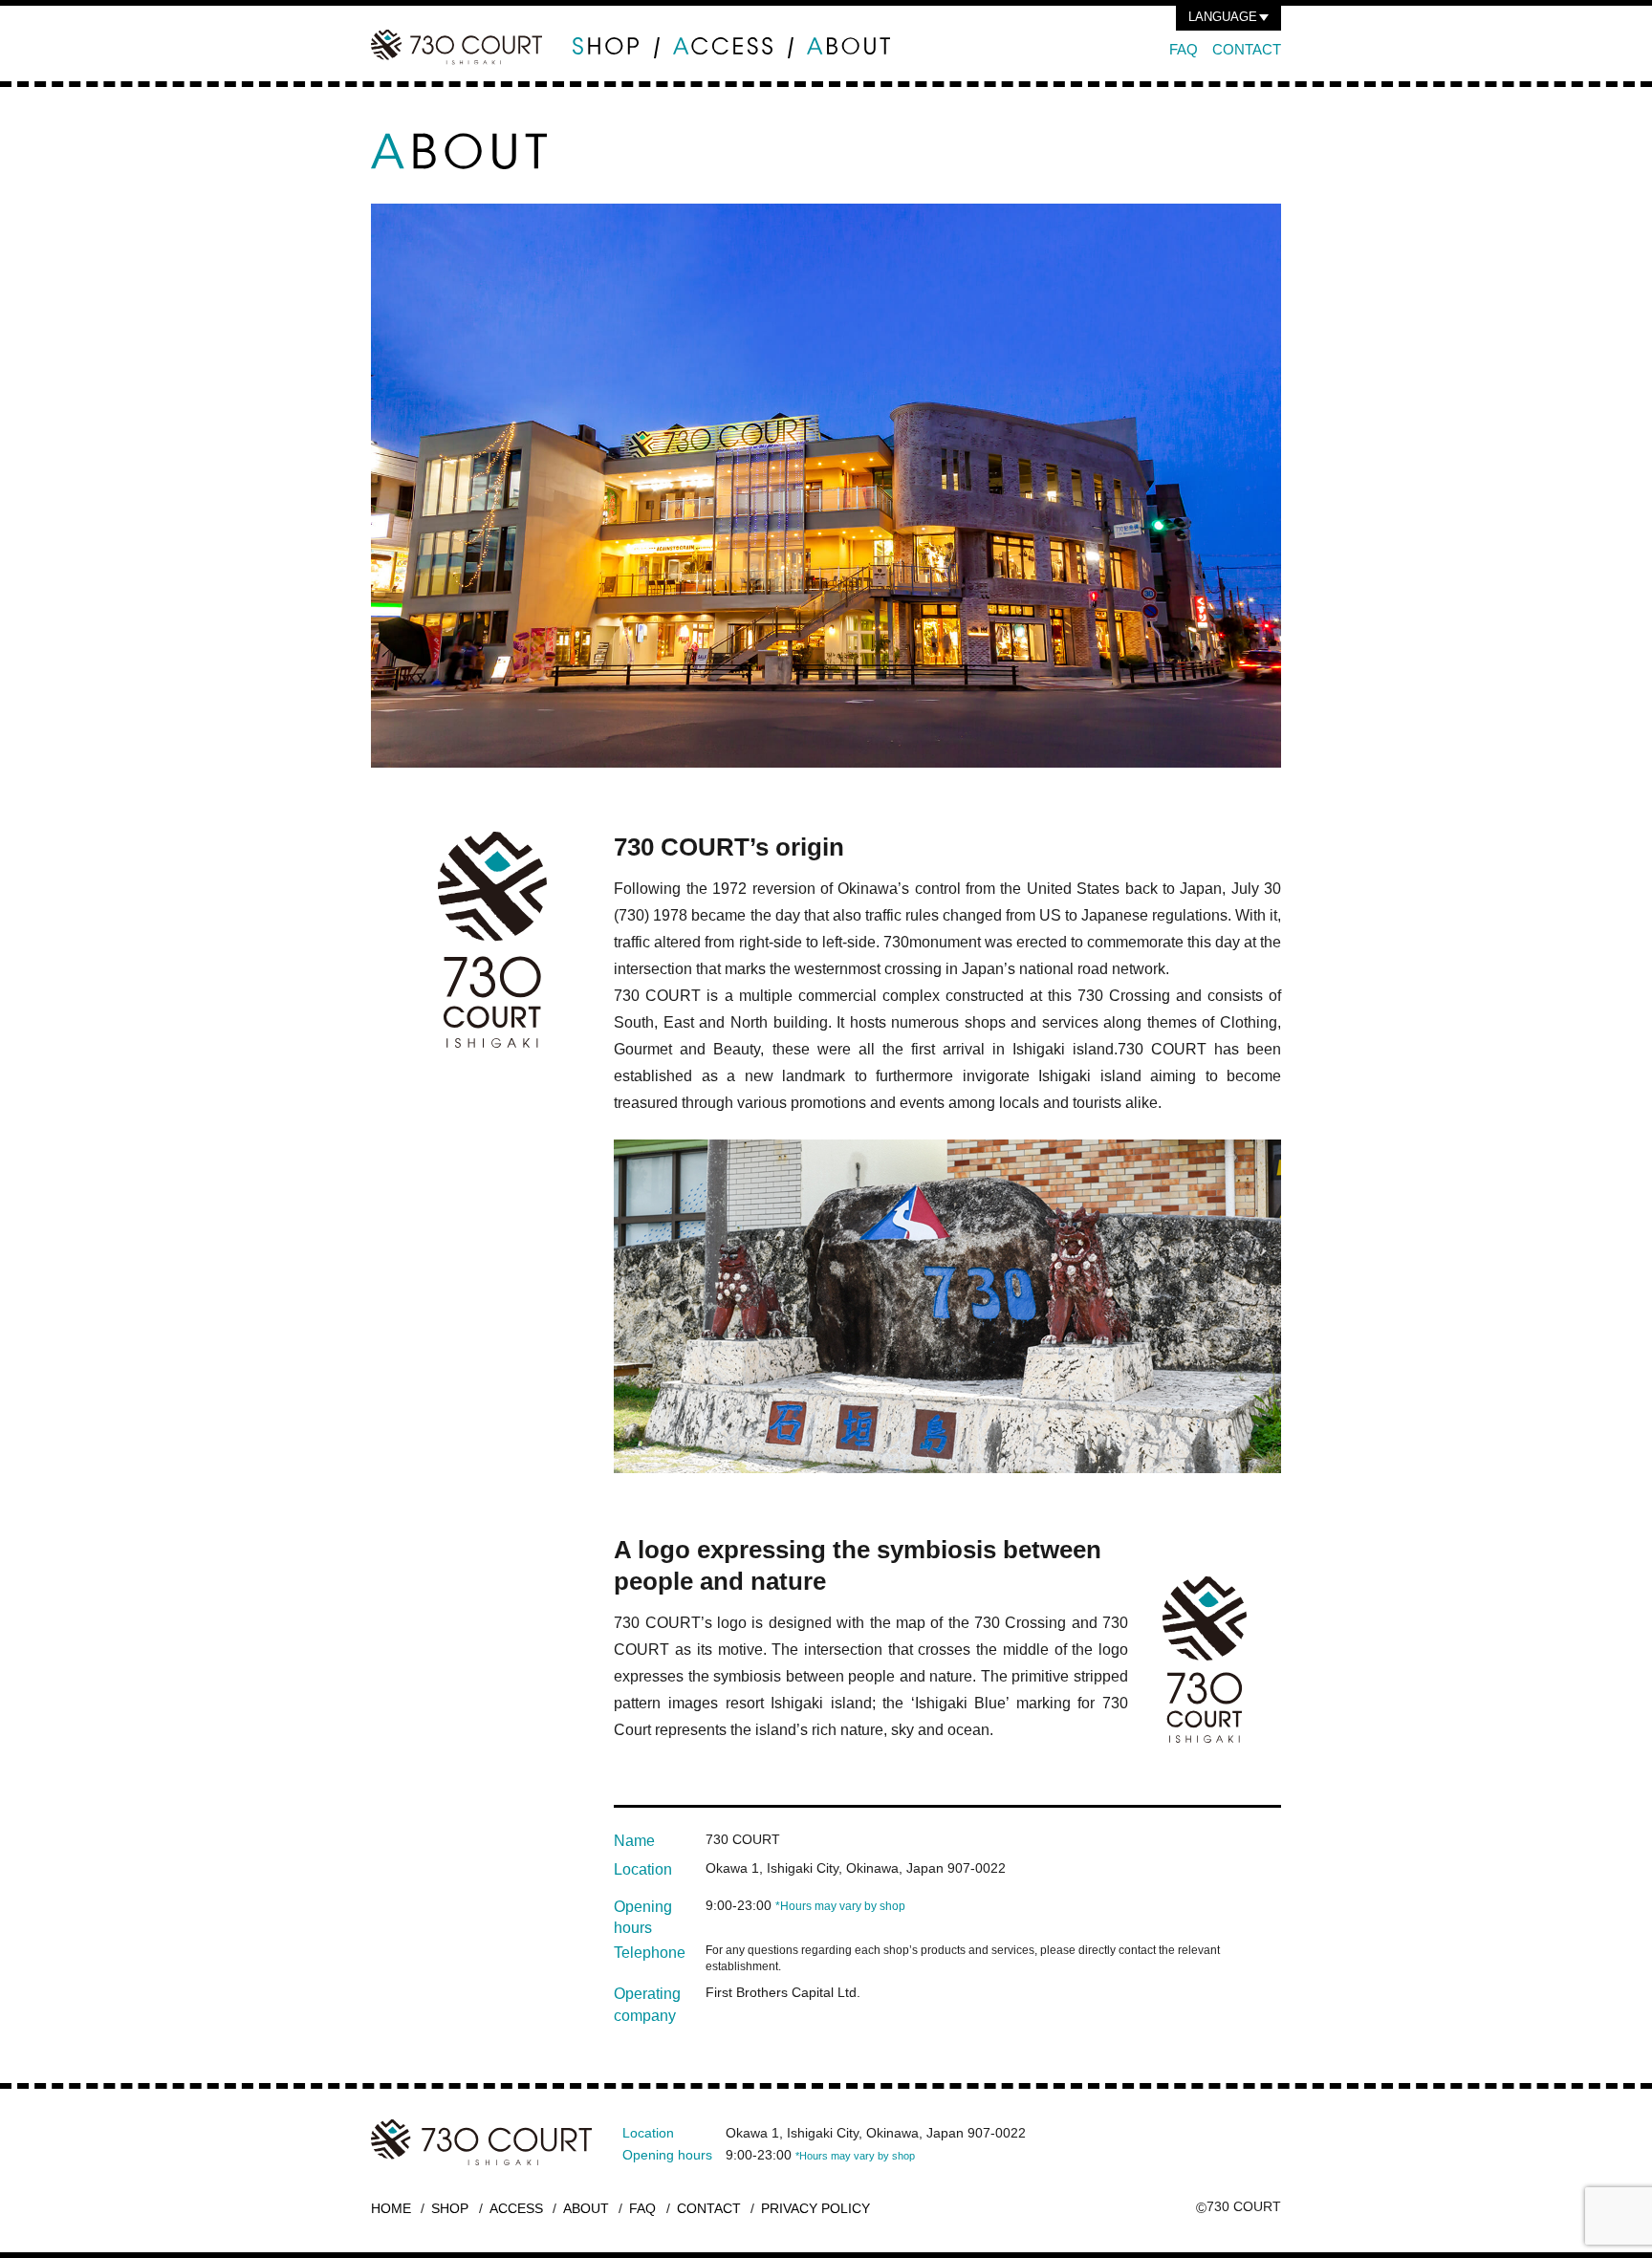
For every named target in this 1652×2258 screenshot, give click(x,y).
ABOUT (586, 2208)
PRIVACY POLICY (815, 2208)
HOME (391, 2208)
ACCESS (516, 2208)
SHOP (450, 2208)
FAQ (1184, 49)
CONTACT (1247, 49)
